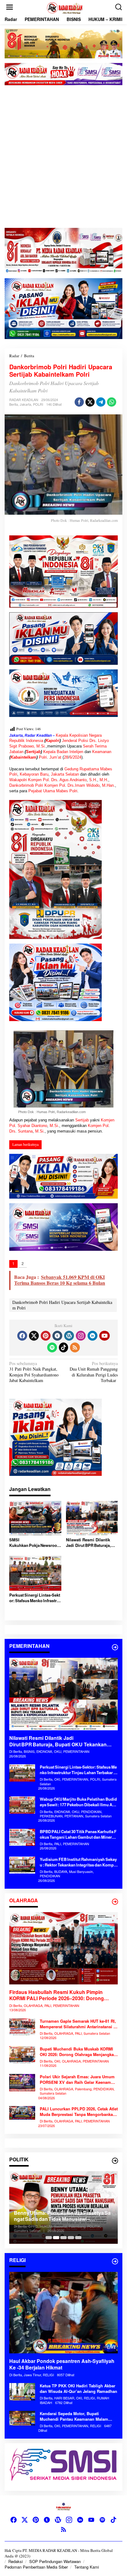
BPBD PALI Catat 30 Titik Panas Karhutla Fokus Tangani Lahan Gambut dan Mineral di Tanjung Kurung (78, 1834)
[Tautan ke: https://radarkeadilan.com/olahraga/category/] (115, 1902)
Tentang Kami (87, 2567)
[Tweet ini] (90, 402)
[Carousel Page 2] (56, 2238)
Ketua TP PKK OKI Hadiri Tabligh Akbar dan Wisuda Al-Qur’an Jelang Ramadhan (78, 2389)
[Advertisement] (63, 157)
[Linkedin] (92, 1336)
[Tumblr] (57, 1336)
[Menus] (10, 7)
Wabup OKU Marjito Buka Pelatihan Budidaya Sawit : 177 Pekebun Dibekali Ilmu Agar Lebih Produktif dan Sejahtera (78, 1802)
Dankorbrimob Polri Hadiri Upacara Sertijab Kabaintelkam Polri (62, 1305)
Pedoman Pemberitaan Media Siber (36, 2567)
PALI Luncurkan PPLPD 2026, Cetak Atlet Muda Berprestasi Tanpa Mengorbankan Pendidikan (79, 2112)
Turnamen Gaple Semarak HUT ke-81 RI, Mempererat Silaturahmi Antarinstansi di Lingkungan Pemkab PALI (78, 2024)
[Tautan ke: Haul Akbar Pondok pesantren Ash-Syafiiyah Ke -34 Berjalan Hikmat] (63, 2313)
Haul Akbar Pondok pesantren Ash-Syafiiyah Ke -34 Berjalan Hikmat (62, 2364)
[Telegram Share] (101, 402)
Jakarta (25, 404)
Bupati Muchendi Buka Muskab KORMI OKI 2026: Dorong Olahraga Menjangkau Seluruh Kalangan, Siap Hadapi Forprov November (78, 2052)
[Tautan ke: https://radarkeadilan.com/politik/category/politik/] (115, 2161)
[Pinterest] (46, 1336)
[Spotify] (52, 1347)
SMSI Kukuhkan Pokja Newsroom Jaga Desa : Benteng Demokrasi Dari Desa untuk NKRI (35, 1543)
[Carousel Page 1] (49, 2238)
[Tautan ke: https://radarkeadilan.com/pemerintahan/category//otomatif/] (115, 1647)
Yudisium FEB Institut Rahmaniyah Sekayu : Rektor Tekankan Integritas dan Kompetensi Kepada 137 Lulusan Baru (78, 1862)
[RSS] (75, 1347)
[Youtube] (104, 1336)
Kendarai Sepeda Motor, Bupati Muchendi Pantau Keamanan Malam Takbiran (74, 2416)
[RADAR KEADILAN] (65, 7)
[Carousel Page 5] (78, 2238)
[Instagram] (81, 1336)
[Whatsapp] (112, 402)
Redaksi (16, 2561)
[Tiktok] (63, 1347)
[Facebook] (22, 1336)
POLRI (38, 404)
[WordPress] (69, 1336)
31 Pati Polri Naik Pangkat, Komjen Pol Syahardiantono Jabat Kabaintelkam (34, 1372)
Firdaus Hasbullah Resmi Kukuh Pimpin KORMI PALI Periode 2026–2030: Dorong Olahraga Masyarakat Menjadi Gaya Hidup (58, 1996)
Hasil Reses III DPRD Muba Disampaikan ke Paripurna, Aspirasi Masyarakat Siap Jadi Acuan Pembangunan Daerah (61, 2216)
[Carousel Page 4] (71, 2238)
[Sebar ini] (79, 402)
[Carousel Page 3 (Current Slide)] (63, 2238)
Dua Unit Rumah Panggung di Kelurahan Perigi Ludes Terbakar (94, 1372)
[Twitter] (34, 1336)
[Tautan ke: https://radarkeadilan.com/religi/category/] (115, 2261)
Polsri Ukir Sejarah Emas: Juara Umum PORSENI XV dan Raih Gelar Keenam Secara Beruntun (77, 2080)
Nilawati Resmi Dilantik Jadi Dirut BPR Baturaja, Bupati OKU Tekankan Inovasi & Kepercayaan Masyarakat (88, 1543)
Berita (14, 404)
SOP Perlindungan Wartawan (55, 2561)
